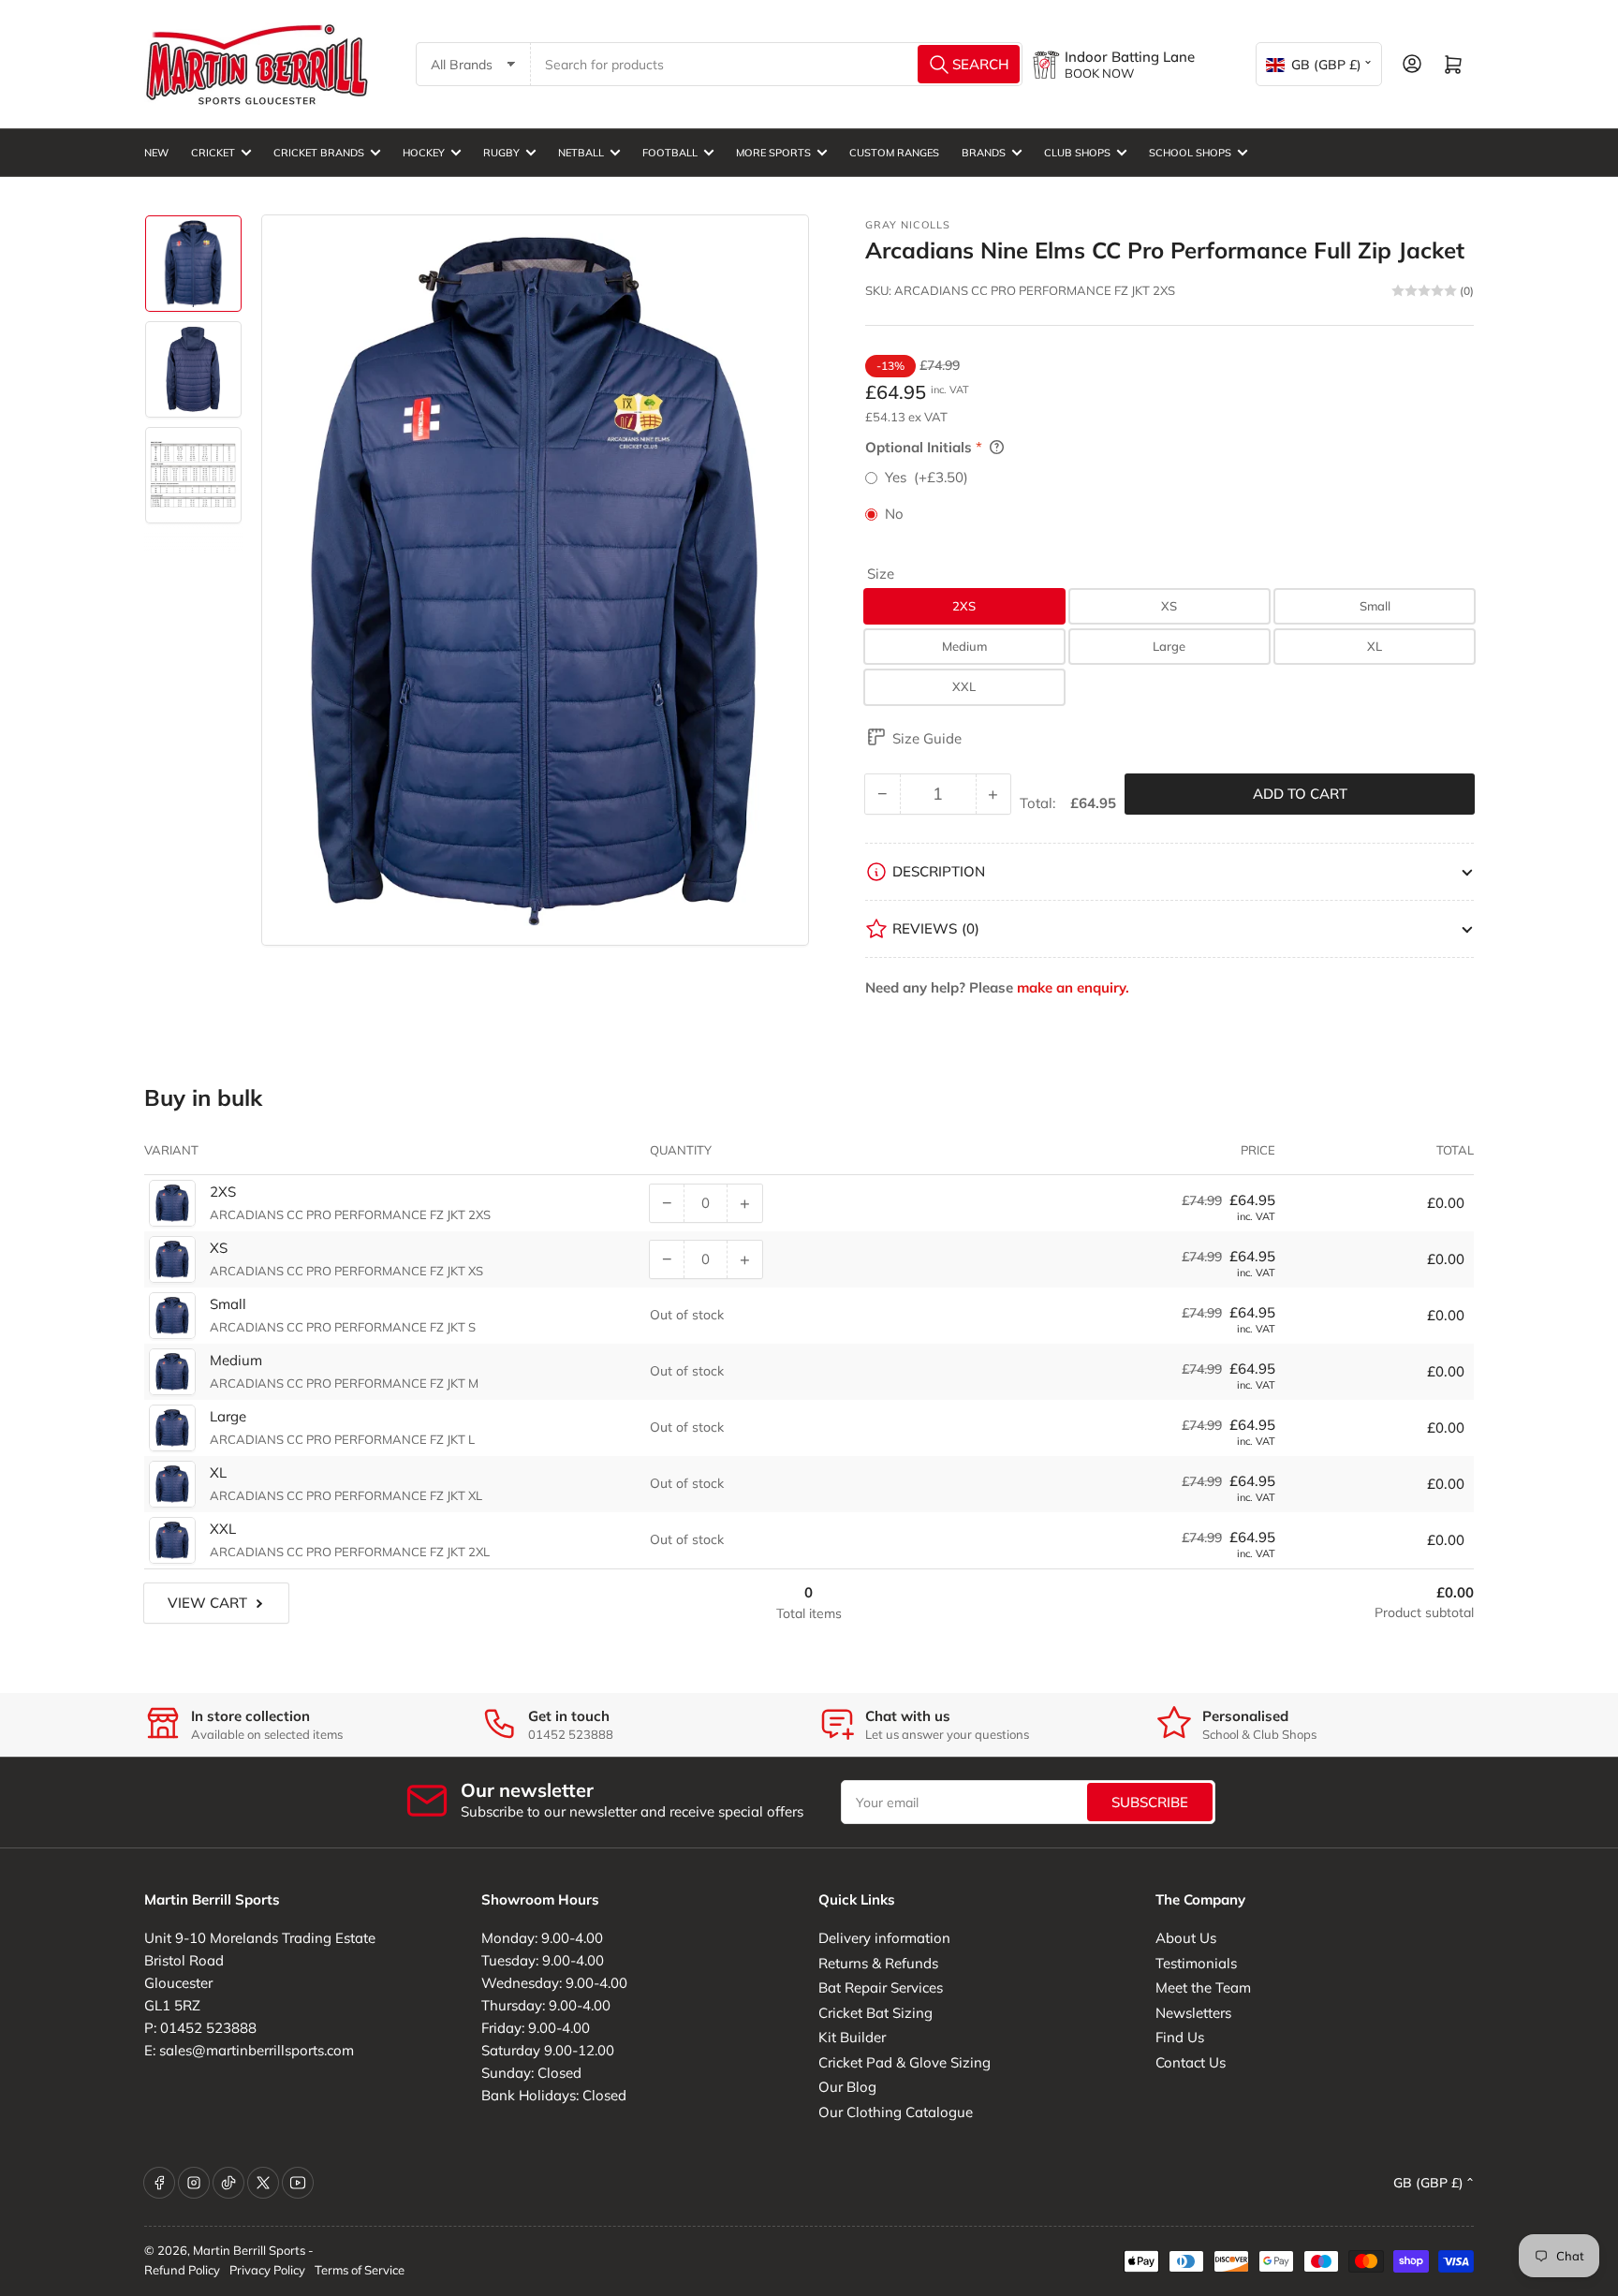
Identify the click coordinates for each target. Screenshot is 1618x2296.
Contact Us (1191, 2062)
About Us (1186, 1938)
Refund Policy (182, 2270)
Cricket (213, 153)
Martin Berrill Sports (249, 2250)
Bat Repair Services (881, 1987)
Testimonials (1196, 1963)
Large (1169, 646)
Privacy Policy (267, 2270)
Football (670, 153)
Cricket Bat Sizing (875, 2013)
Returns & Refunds (878, 1963)
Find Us (1180, 2037)
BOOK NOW (1099, 73)
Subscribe (1150, 1802)
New (156, 153)
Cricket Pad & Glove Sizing (905, 2062)
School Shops (1190, 153)
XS (1169, 606)
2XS (964, 606)
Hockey (424, 153)
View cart (207, 1603)
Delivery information (884, 1938)
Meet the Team (1203, 1987)
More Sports (773, 153)
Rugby (501, 153)
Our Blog (847, 2087)
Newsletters (1193, 2013)
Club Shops (1077, 153)
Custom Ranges (894, 153)
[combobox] (777, 64)
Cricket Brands (319, 153)
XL (1375, 646)
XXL (964, 686)
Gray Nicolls (908, 225)
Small (1375, 606)
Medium (964, 646)
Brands (984, 153)
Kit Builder (852, 2037)
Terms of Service (360, 2270)
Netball (581, 153)
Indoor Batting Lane (1130, 57)
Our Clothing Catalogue (896, 2112)
